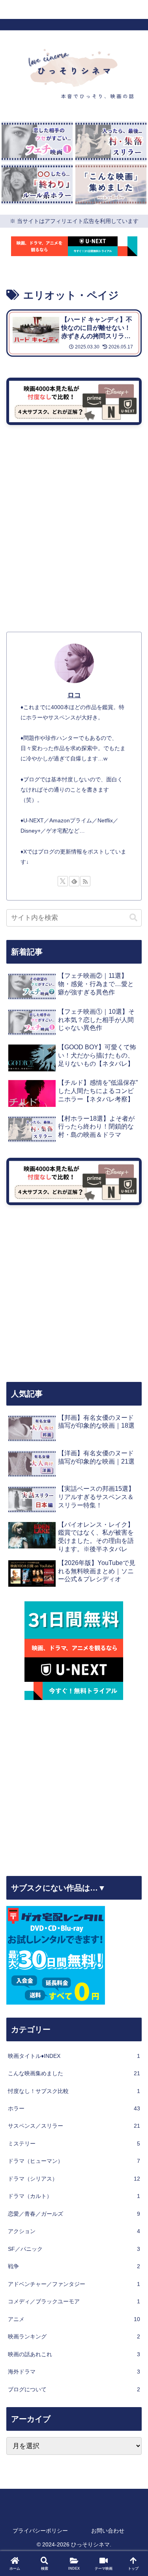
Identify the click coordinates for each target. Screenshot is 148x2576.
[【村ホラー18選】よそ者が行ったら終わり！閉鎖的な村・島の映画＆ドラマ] (111, 141)
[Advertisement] (74, 546)
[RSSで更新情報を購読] (85, 881)
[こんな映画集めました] (111, 184)
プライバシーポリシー (40, 2531)
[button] (133, 918)
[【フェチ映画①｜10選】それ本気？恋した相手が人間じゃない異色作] (37, 141)
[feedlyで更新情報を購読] (74, 881)
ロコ (74, 695)
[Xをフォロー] (63, 881)
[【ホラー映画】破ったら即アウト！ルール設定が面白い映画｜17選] (37, 184)
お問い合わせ (108, 2531)
